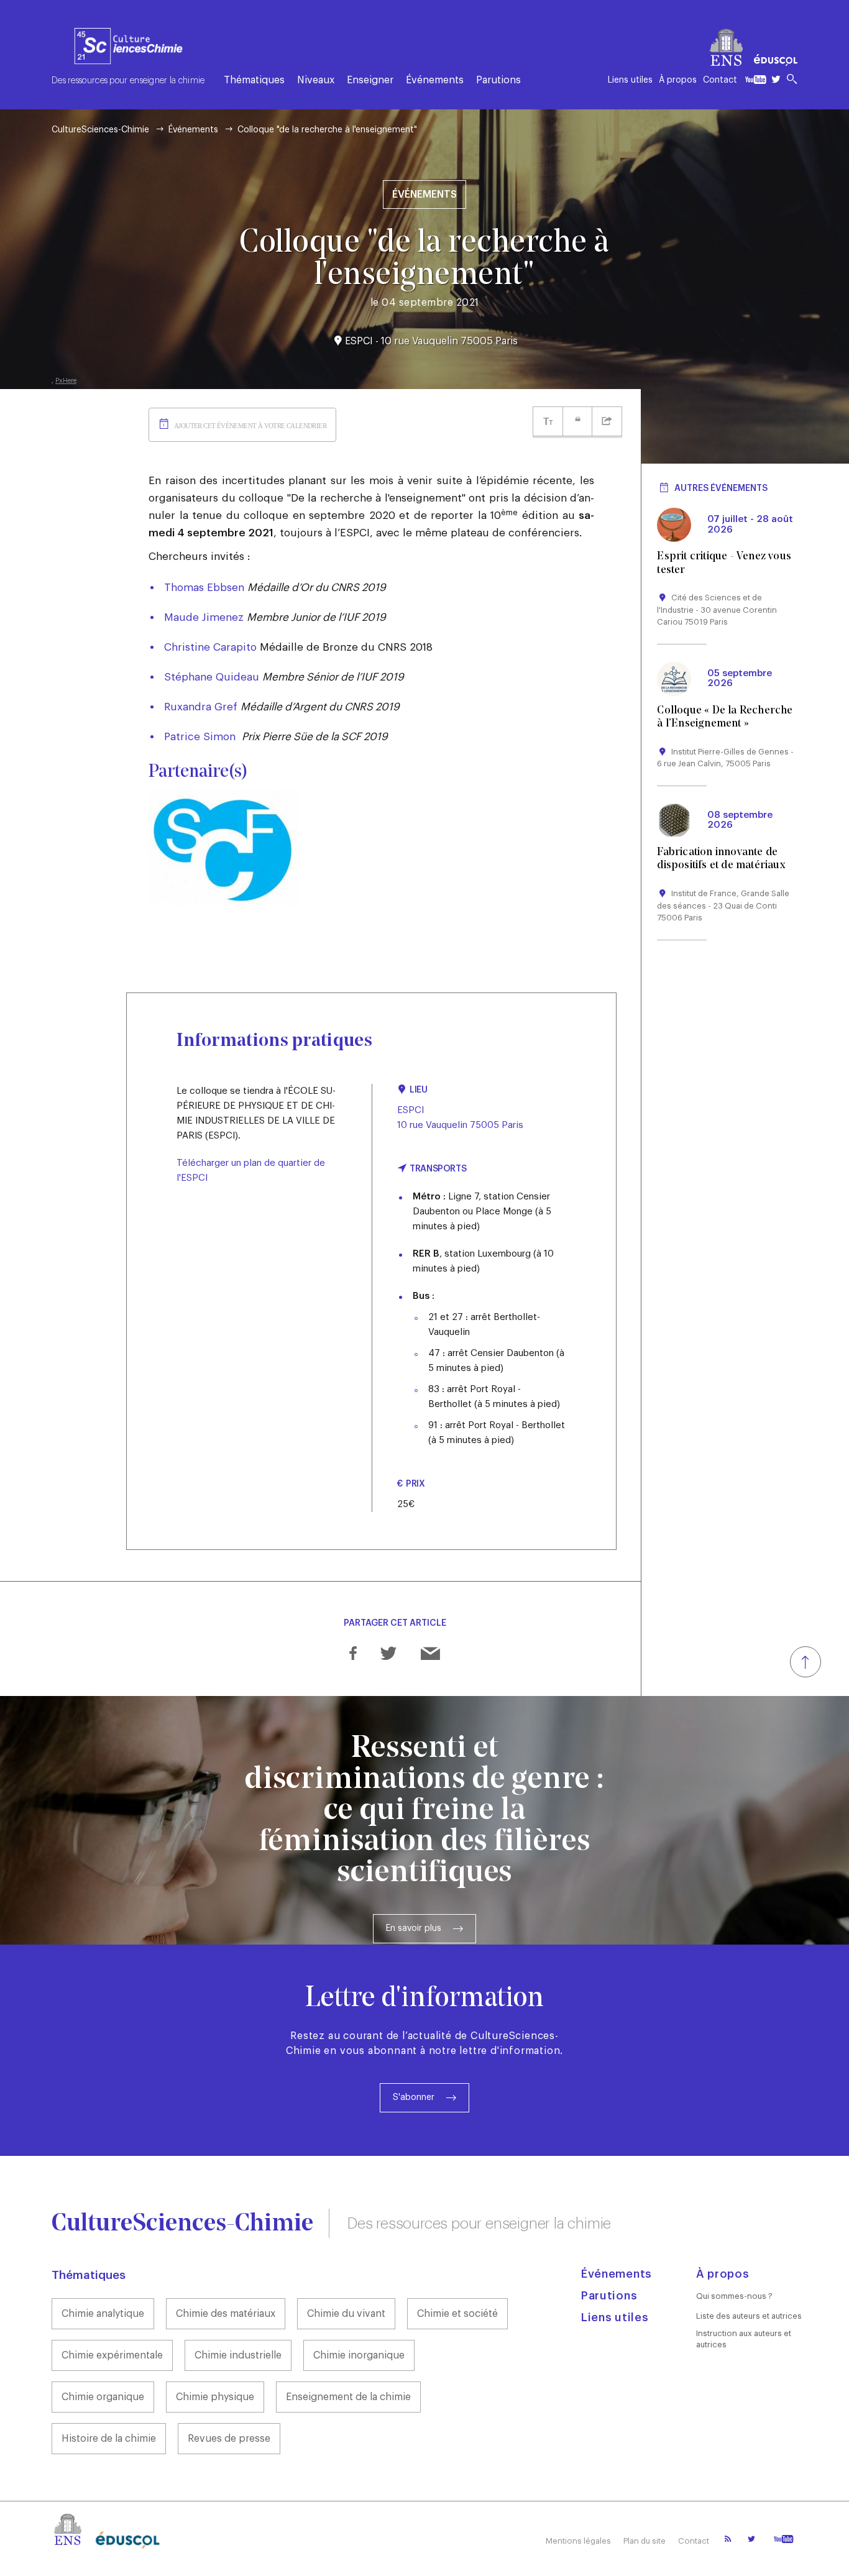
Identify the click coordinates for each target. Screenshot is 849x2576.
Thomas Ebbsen (204, 588)
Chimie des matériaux (226, 2314)
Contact (720, 80)
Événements (435, 80)
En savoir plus (414, 1928)
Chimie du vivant (346, 2314)
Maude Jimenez (204, 617)
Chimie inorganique (359, 2355)
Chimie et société (457, 2314)
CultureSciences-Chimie (100, 130)
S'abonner (414, 2097)
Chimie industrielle (238, 2355)
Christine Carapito (210, 647)
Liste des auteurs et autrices (749, 2316)
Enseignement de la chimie (348, 2397)
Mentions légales (578, 2541)
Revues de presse (229, 2439)
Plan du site (645, 2541)
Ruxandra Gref (201, 707)
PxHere (66, 381)
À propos (678, 80)
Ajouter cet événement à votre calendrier (250, 426)
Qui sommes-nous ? (734, 2296)
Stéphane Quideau (212, 677)
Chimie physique (215, 2397)
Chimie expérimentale (112, 2355)
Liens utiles (630, 80)
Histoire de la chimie (109, 2439)
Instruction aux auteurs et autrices (744, 2339)
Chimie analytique (103, 2314)
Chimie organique (103, 2397)
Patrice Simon (200, 737)
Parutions (498, 80)
